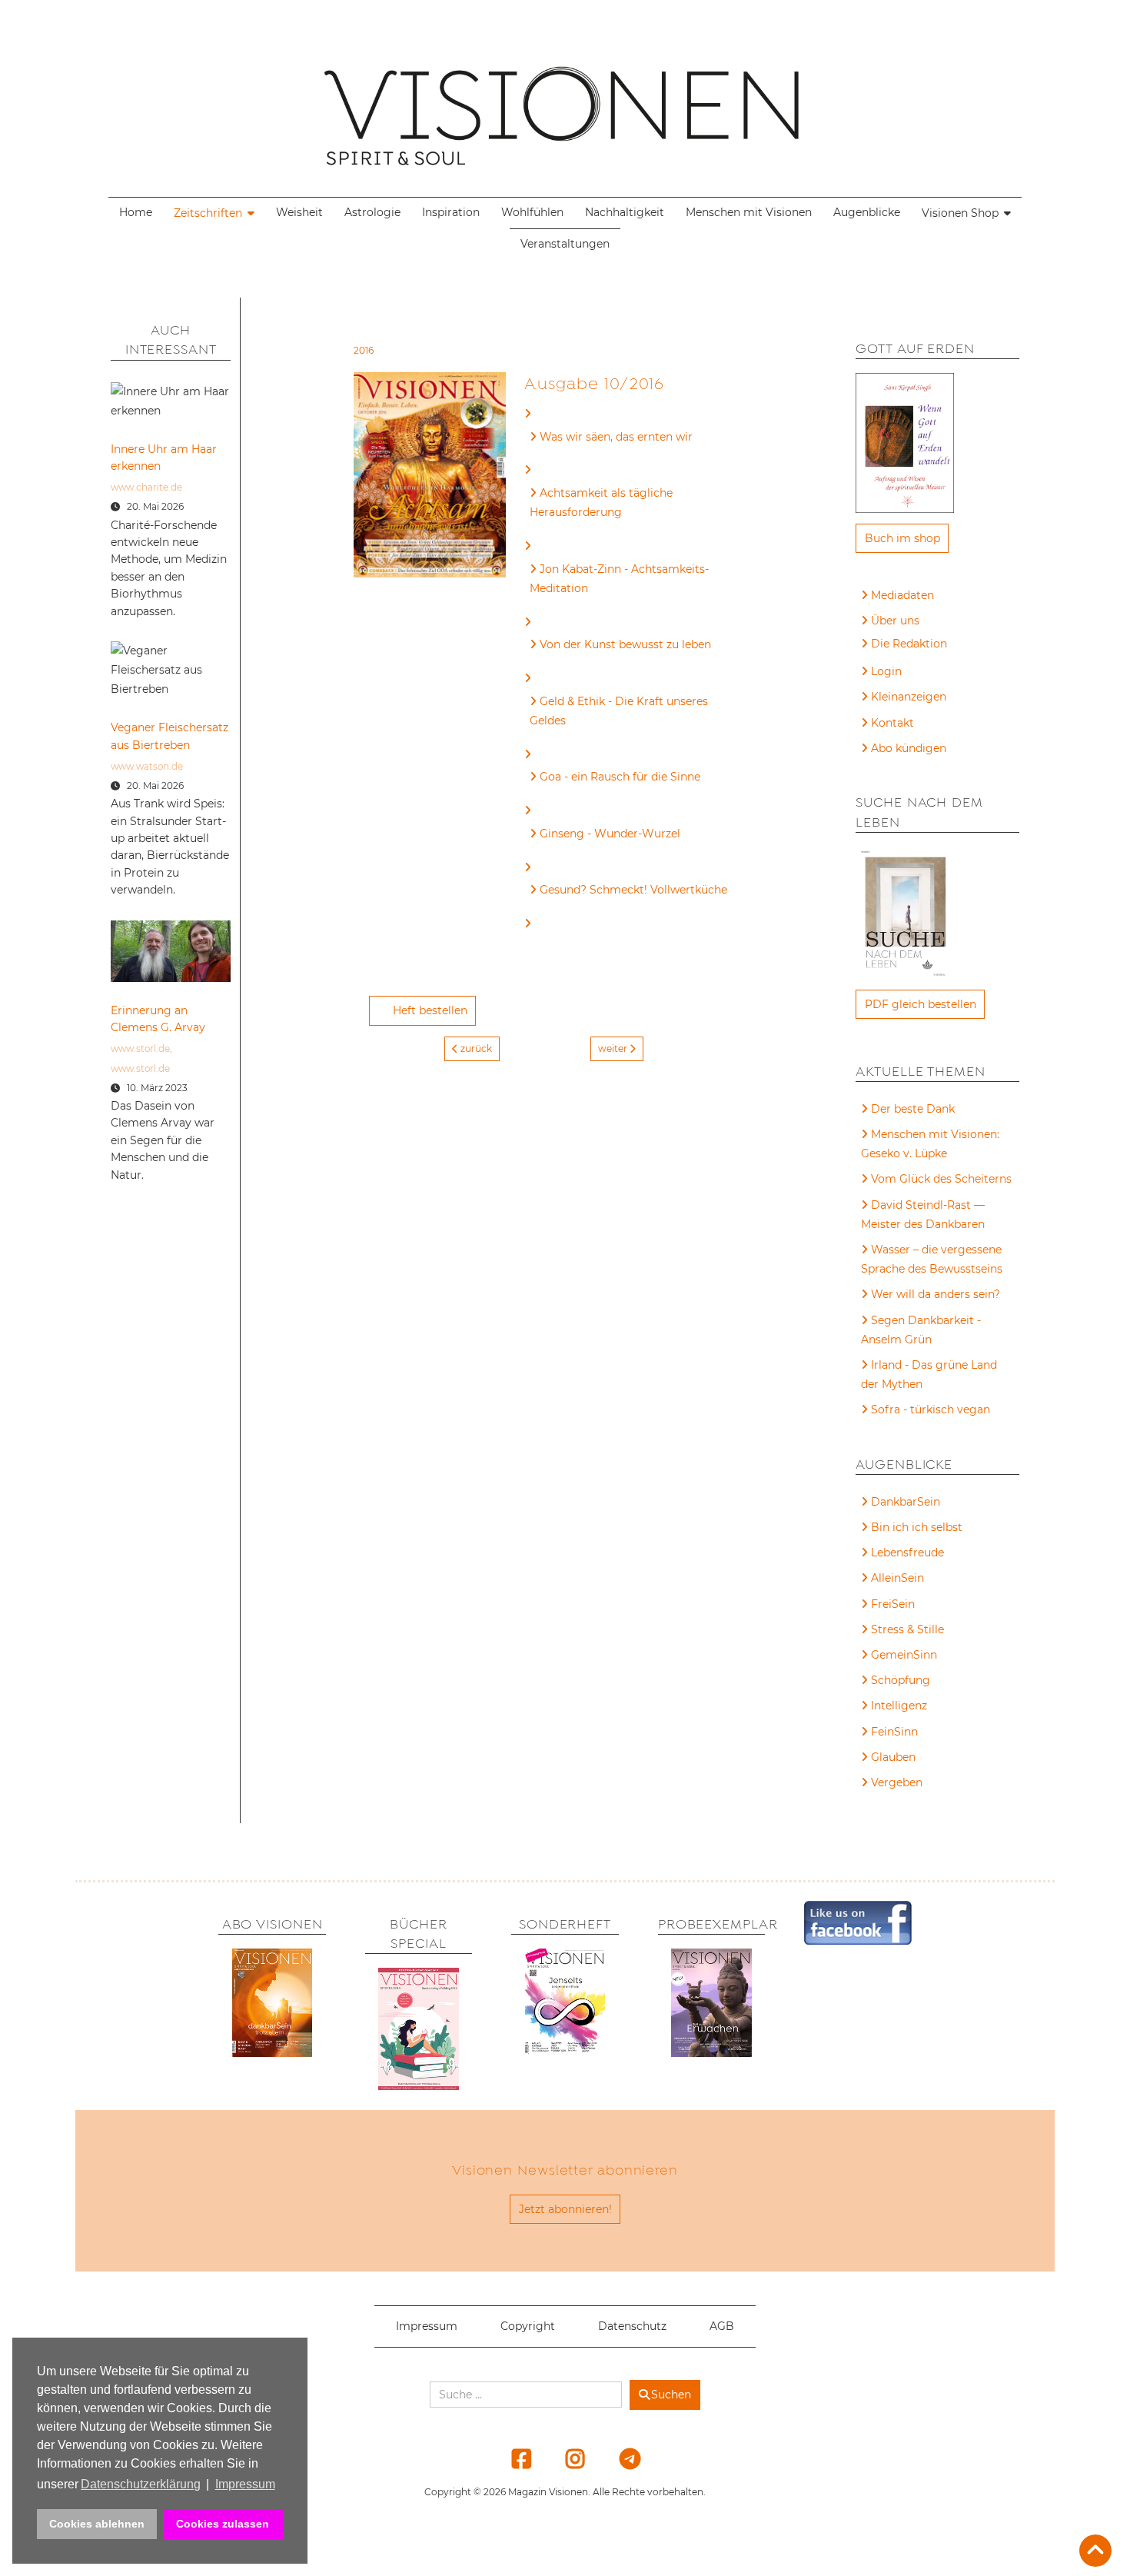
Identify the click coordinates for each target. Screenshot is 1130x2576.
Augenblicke (867, 212)
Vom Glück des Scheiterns (941, 1179)
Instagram (566, 2458)
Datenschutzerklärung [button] (141, 2484)
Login (886, 671)
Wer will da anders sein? (936, 1294)
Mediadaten (902, 595)
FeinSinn (894, 1732)
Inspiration (451, 212)
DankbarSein (906, 1502)
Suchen (671, 2395)
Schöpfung (901, 1680)
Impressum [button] (245, 2484)
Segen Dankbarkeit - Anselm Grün (921, 1330)
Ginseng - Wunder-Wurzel (610, 834)
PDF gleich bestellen (921, 1004)
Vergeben (897, 1782)
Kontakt (892, 723)
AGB (722, 2326)
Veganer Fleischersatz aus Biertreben (169, 736)
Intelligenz (899, 1706)
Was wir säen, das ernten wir (616, 437)
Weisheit (299, 212)
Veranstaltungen (565, 244)
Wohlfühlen (532, 212)
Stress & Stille (907, 1629)
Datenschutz (632, 2326)
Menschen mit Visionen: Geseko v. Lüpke (930, 1144)
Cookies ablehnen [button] (97, 2524)
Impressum (427, 2326)
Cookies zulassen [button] (223, 2524)
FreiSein (893, 1604)
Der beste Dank (913, 1109)
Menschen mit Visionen (749, 212)
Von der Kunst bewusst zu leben (625, 644)
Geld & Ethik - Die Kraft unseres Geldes (619, 711)
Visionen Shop (960, 213)
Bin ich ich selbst (917, 1527)
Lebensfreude (907, 1553)
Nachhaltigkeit (625, 212)
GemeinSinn (904, 1655)
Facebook (512, 2458)
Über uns (895, 621)
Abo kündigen (909, 748)
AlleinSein (897, 1578)
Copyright (528, 2326)
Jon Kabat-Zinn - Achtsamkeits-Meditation (619, 579)
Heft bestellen (430, 1010)
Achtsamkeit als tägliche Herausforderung (601, 503)
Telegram (620, 2458)
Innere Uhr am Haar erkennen (164, 458)
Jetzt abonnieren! (565, 2209)
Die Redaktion (909, 644)
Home (136, 212)
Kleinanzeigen (909, 697)
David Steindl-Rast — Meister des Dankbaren (923, 1215)
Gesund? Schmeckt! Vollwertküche (633, 890)
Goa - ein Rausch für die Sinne (620, 777)
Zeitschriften (208, 213)
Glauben (893, 1757)
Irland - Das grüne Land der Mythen (929, 1375)
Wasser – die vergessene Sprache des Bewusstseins (932, 1259)
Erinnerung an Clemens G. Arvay (158, 1019)
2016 (364, 350)
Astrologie (372, 212)
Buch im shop (902, 538)
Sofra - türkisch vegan (931, 1409)
